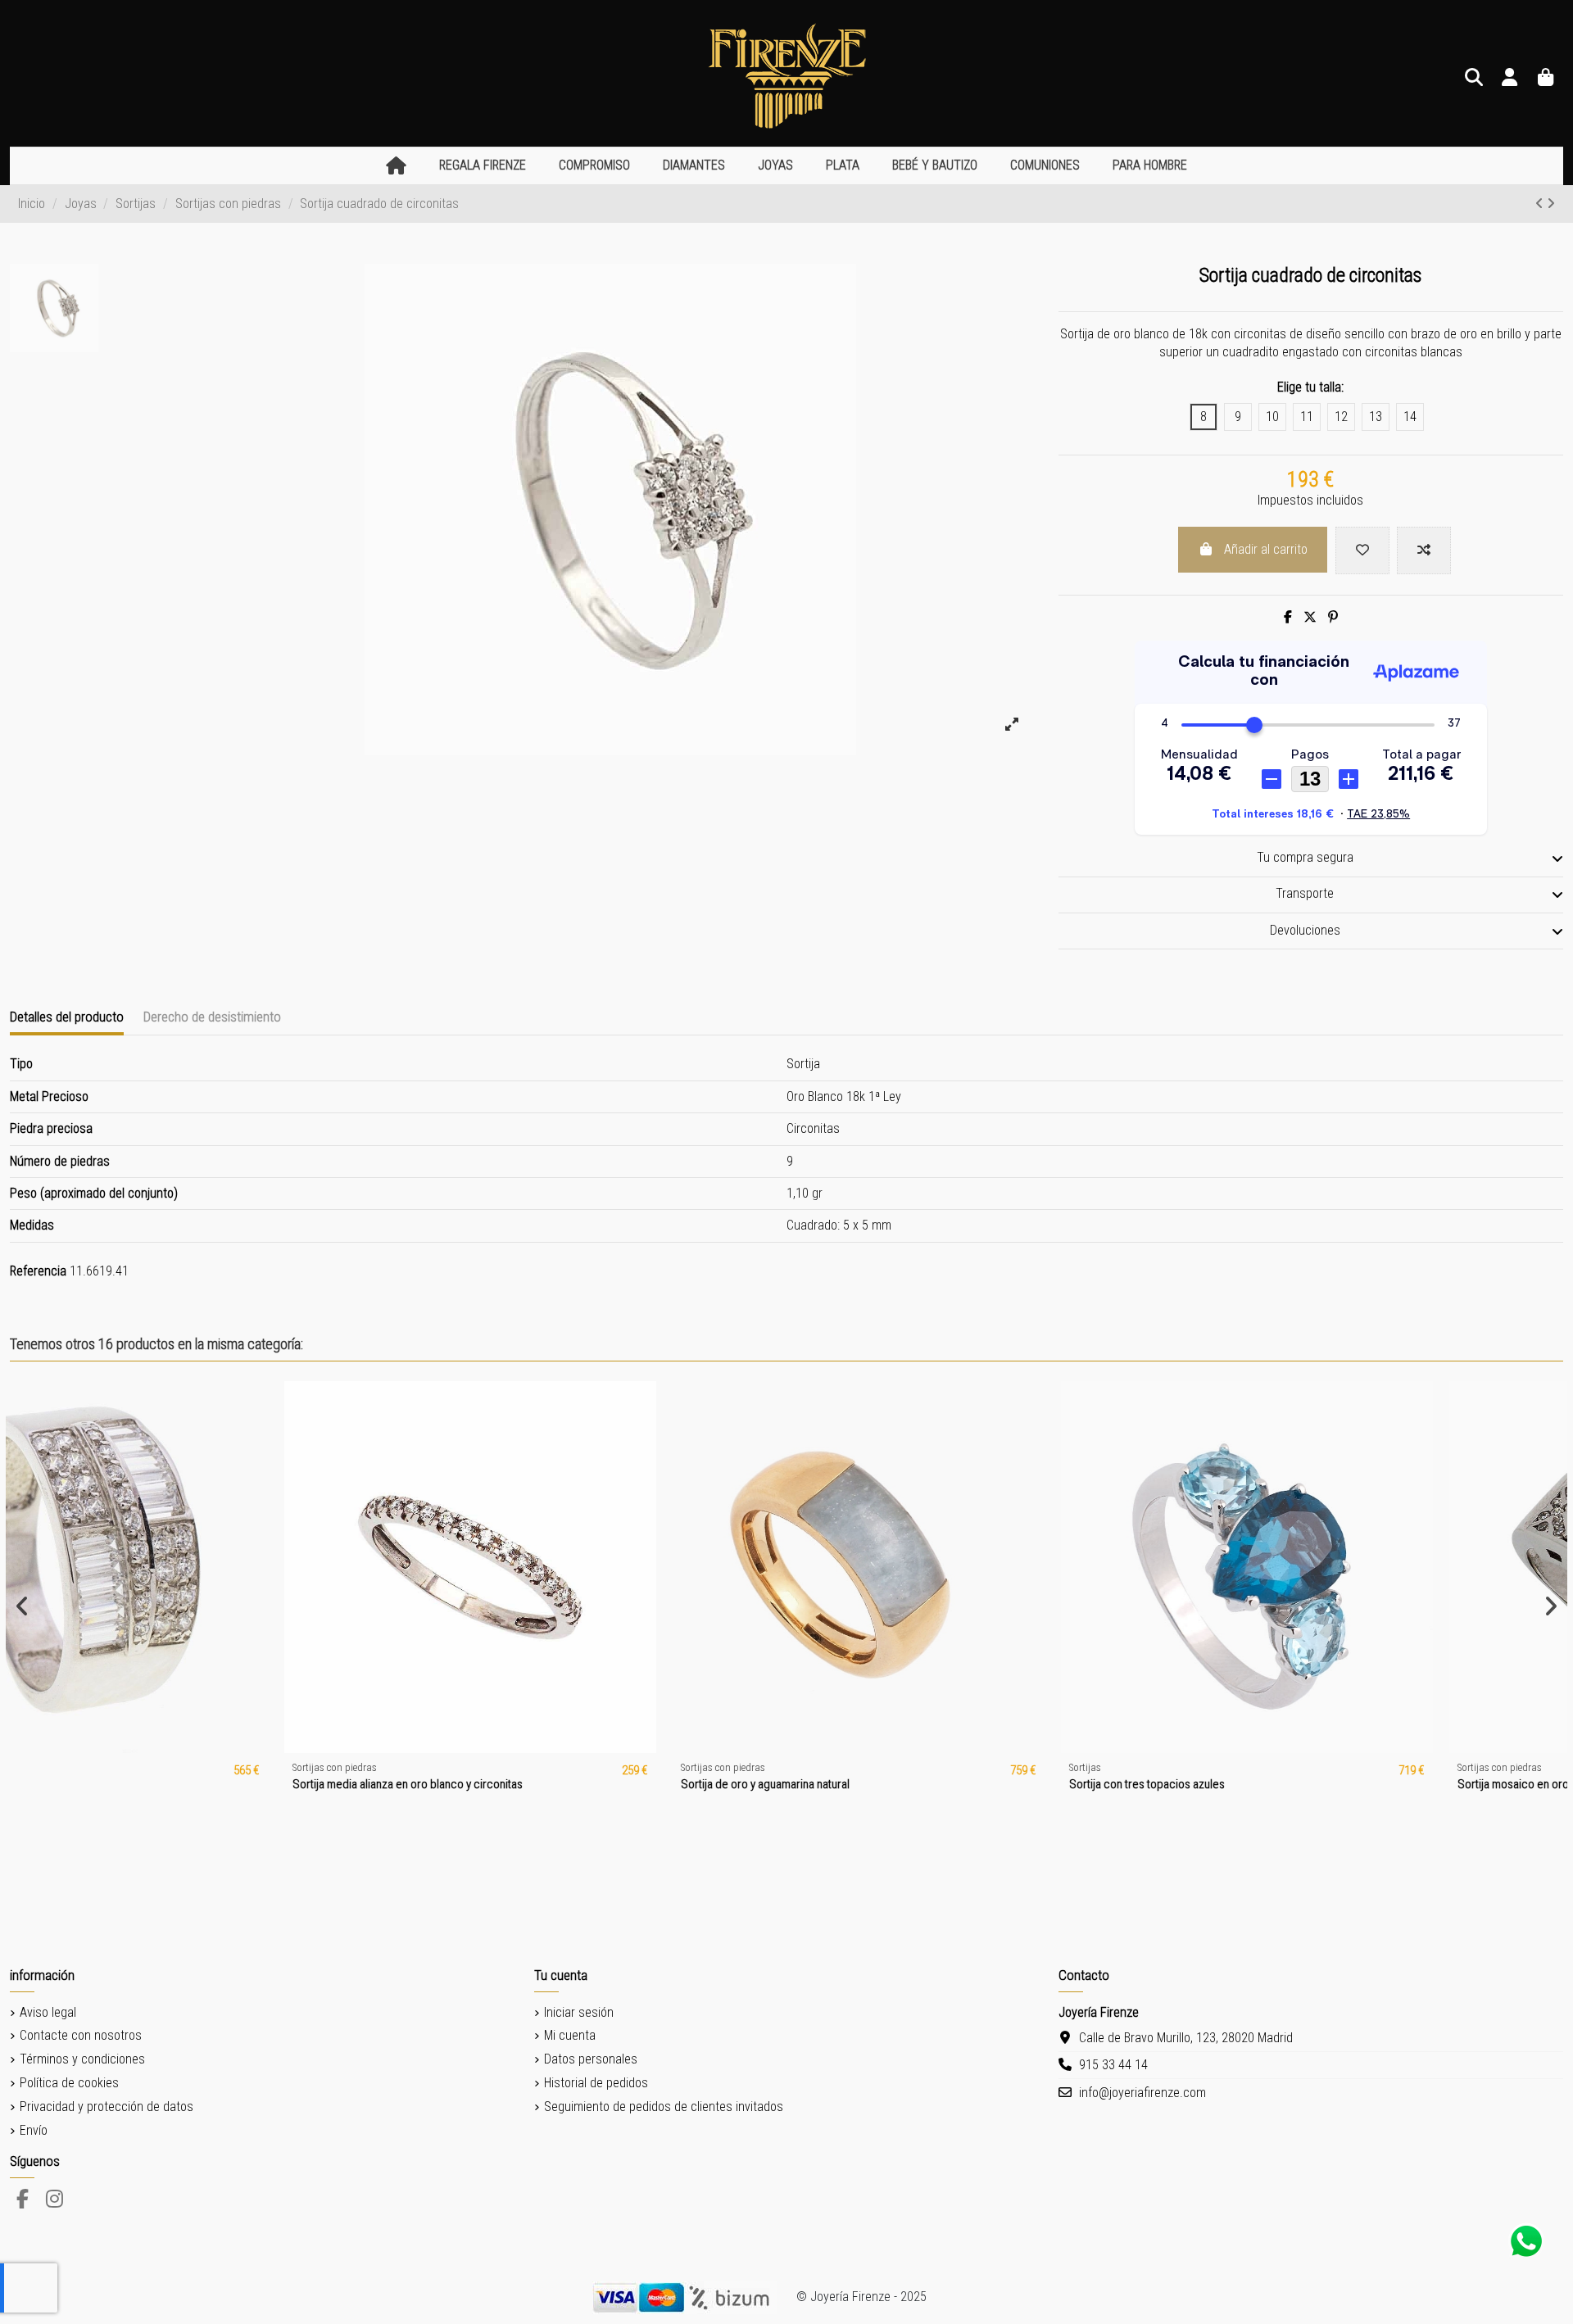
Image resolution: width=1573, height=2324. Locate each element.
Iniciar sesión (579, 2012)
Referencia (38, 1271)
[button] (483, 166)
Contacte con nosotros (81, 2035)
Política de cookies (69, 2083)
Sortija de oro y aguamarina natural (499, 1784)
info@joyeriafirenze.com (1142, 2093)
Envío (34, 2130)
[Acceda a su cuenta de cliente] (1510, 78)
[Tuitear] (1310, 617)
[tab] (1311, 859)
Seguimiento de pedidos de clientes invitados (664, 2107)
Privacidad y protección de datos (107, 2107)
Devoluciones (1305, 930)
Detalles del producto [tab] (67, 1017)
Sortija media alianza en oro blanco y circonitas (141, 1784)
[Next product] (1551, 204)
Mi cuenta (570, 2035)
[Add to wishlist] (1362, 550)
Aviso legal (48, 2012)
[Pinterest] (1333, 617)
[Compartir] (1288, 617)
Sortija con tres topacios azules (881, 1784)
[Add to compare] (1424, 550)
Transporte (1305, 893)
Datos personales (591, 2059)
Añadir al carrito (1266, 549)
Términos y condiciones (82, 2059)
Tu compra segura (1305, 857)
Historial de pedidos (596, 2083)
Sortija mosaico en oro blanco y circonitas (1294, 1784)
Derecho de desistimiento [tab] (212, 1017)
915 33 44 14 (1113, 2065)
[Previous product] (1541, 204)
